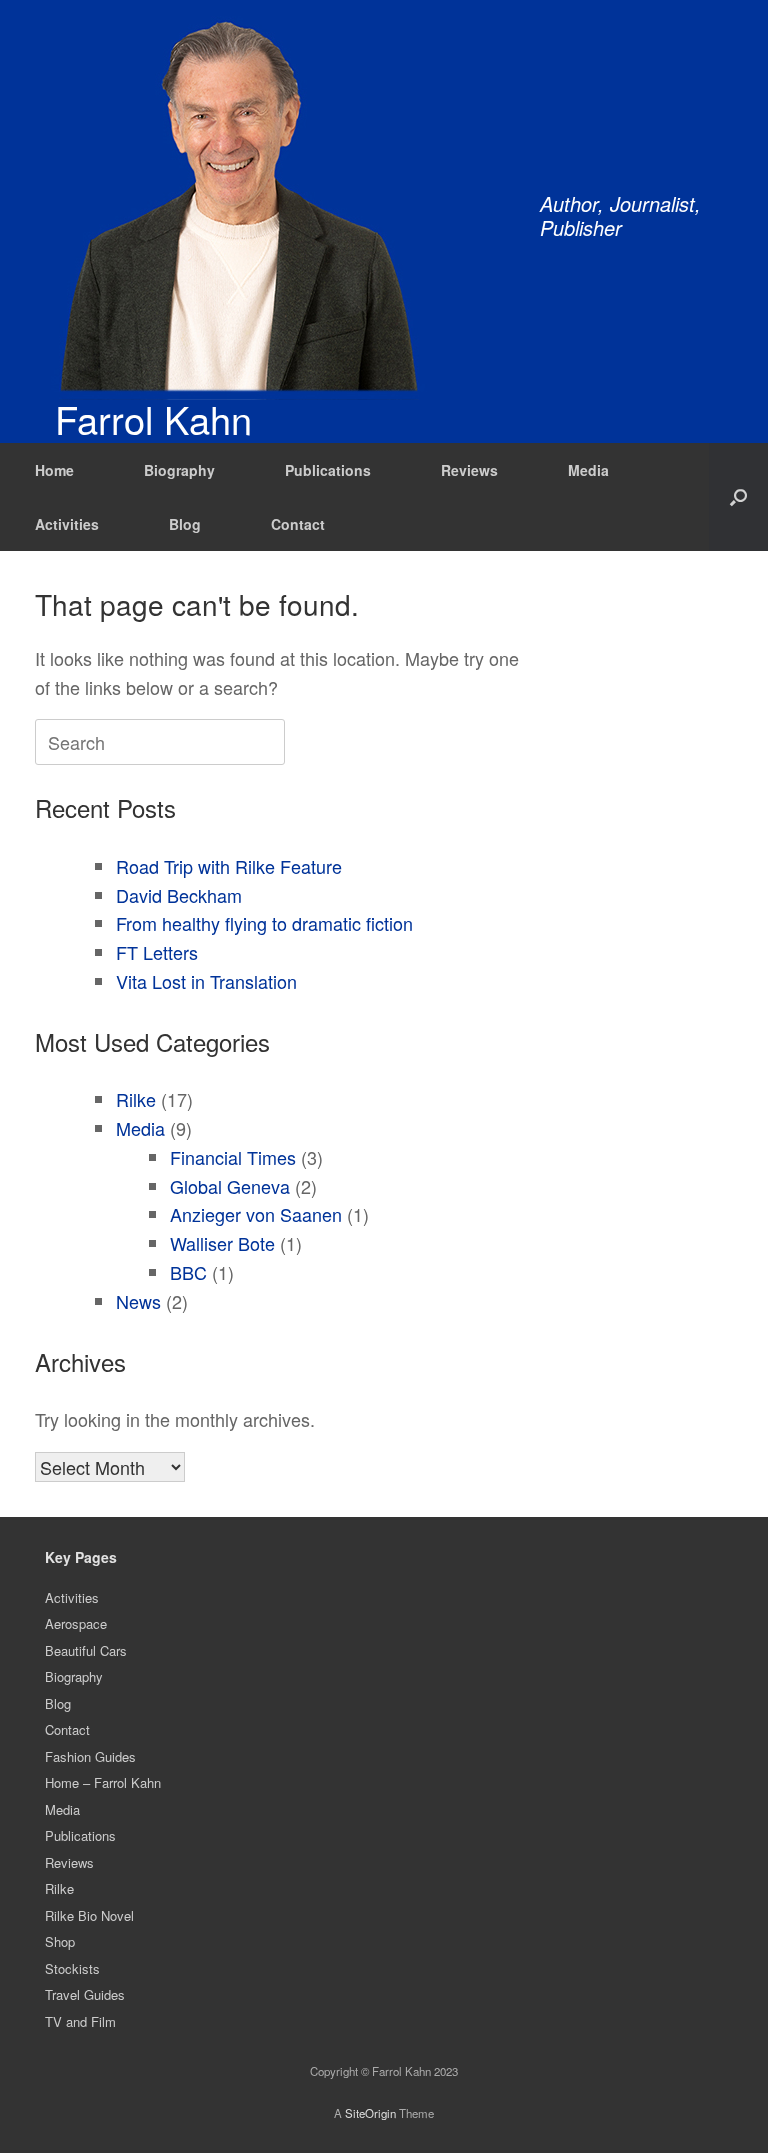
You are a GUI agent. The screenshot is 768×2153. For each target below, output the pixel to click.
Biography (179, 470)
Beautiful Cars (86, 1650)
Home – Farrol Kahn (103, 1782)
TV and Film (80, 2021)
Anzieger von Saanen (256, 1214)
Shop (60, 1941)
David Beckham (179, 895)
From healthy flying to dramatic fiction (264, 923)
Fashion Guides (90, 1756)
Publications (328, 470)
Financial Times (233, 1157)
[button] (738, 497)
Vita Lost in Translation (206, 981)
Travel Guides (85, 1994)
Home (54, 470)
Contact (298, 524)
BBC (188, 1272)
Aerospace (76, 1623)
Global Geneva (230, 1186)
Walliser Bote (222, 1243)
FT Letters (157, 952)
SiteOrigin (370, 2113)
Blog (185, 524)
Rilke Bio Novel (89, 1915)
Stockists (72, 1968)
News (138, 1301)
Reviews (469, 470)
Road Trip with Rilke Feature (229, 866)
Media (588, 470)
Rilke (136, 1099)
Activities (67, 524)
